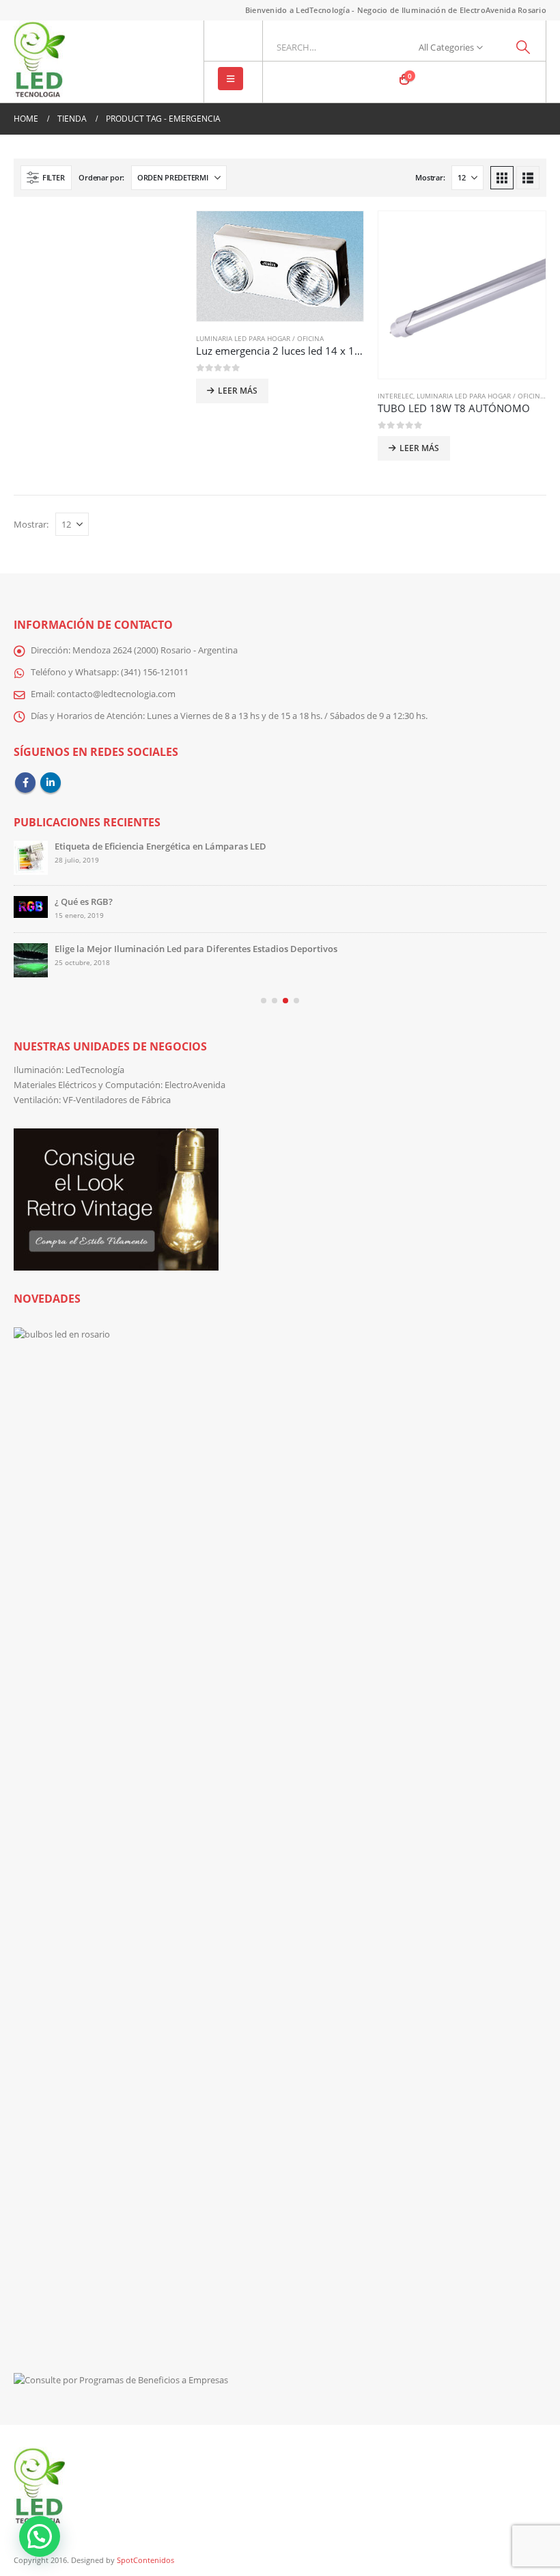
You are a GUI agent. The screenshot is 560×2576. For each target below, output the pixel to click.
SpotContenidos (144, 2560)
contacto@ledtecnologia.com (116, 694)
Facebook (25, 783)
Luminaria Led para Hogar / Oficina (260, 338)
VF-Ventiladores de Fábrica (117, 1100)
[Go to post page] (31, 858)
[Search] (523, 47)
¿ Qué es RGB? (84, 902)
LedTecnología (95, 1070)
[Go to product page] (280, 266)
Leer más (238, 391)
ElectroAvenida (195, 1085)
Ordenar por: (101, 177)
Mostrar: (430, 177)
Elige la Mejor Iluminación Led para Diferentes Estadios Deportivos (196, 949)
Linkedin (51, 783)
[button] (230, 79)
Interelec (395, 396)
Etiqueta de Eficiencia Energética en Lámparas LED (160, 846)
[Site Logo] (39, 62)
